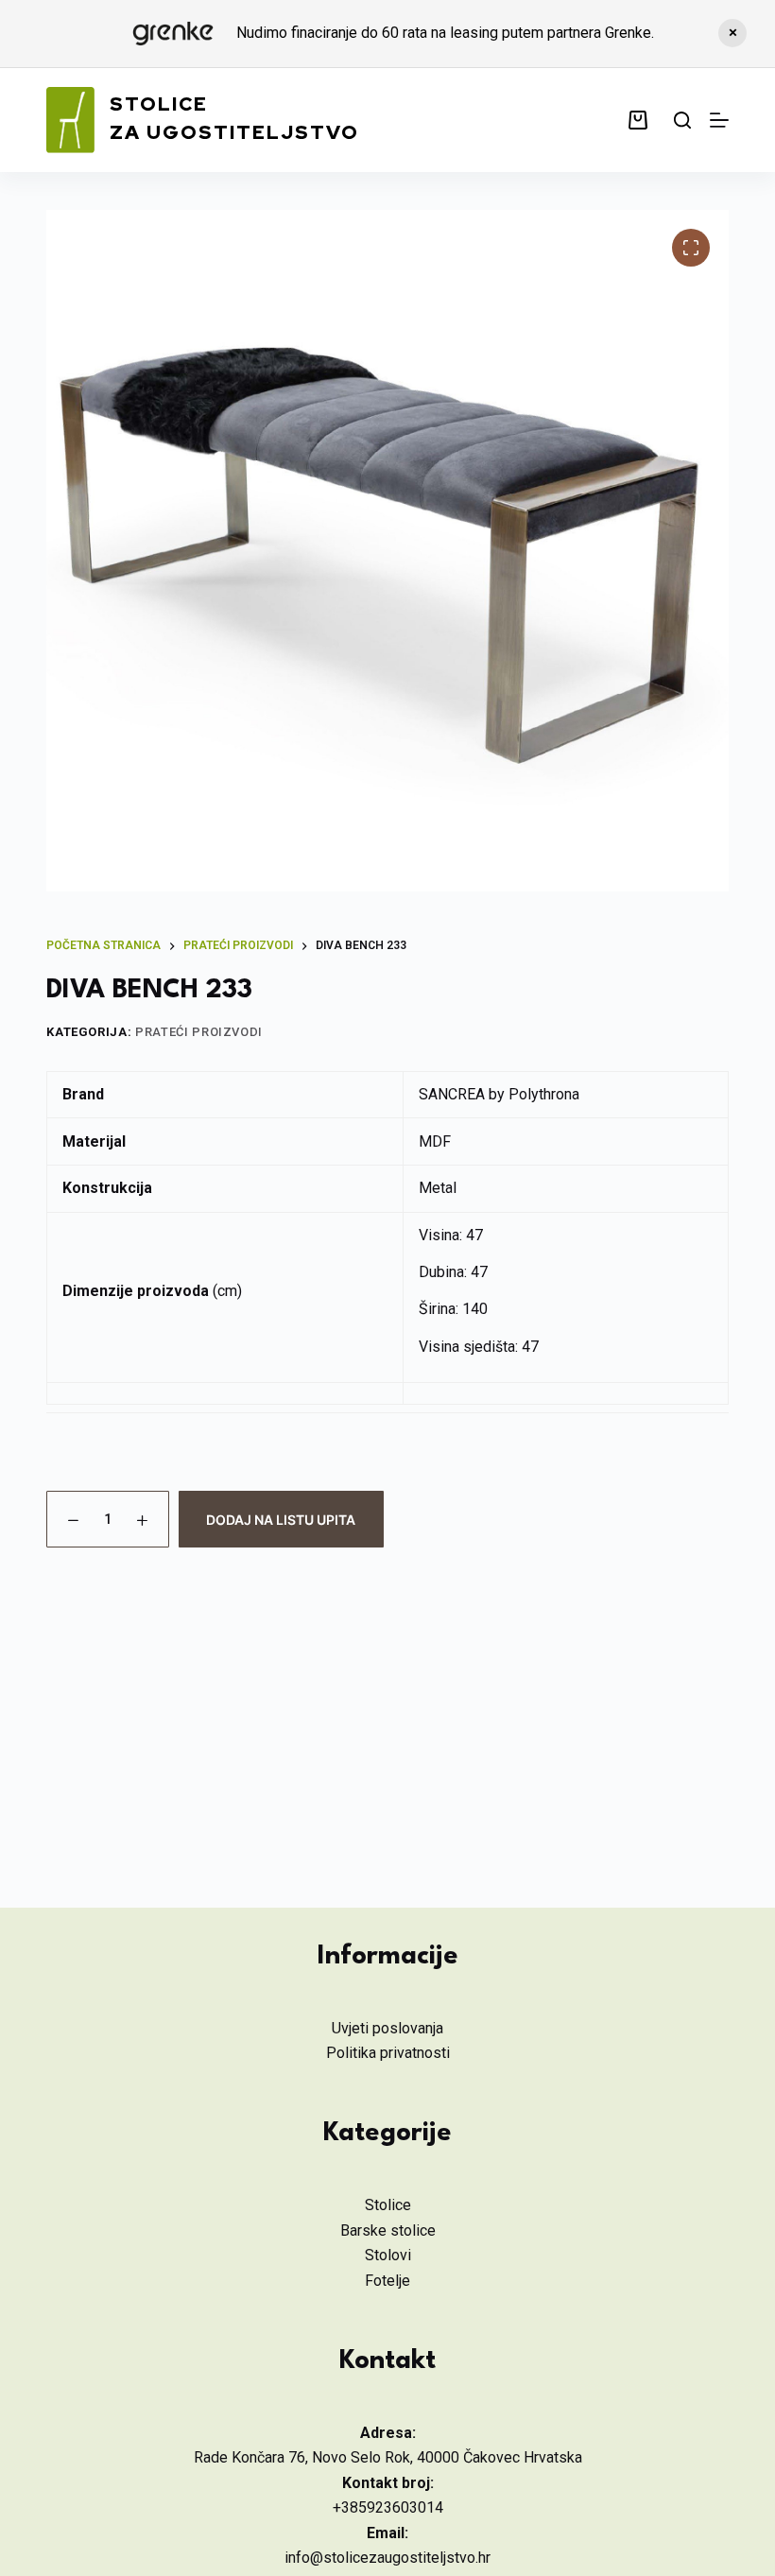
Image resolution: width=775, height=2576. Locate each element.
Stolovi (388, 2255)
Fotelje (387, 2281)
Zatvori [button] (732, 33)
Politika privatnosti (388, 2053)
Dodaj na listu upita (281, 1520)
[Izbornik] (719, 120)
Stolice (388, 2205)
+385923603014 (388, 2507)
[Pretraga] (682, 120)
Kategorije (387, 2134)
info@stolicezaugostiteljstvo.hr (387, 2558)
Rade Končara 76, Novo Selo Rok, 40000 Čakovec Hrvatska (388, 2457)
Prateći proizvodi (199, 1032)
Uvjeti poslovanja (387, 2028)
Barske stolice (388, 2230)
